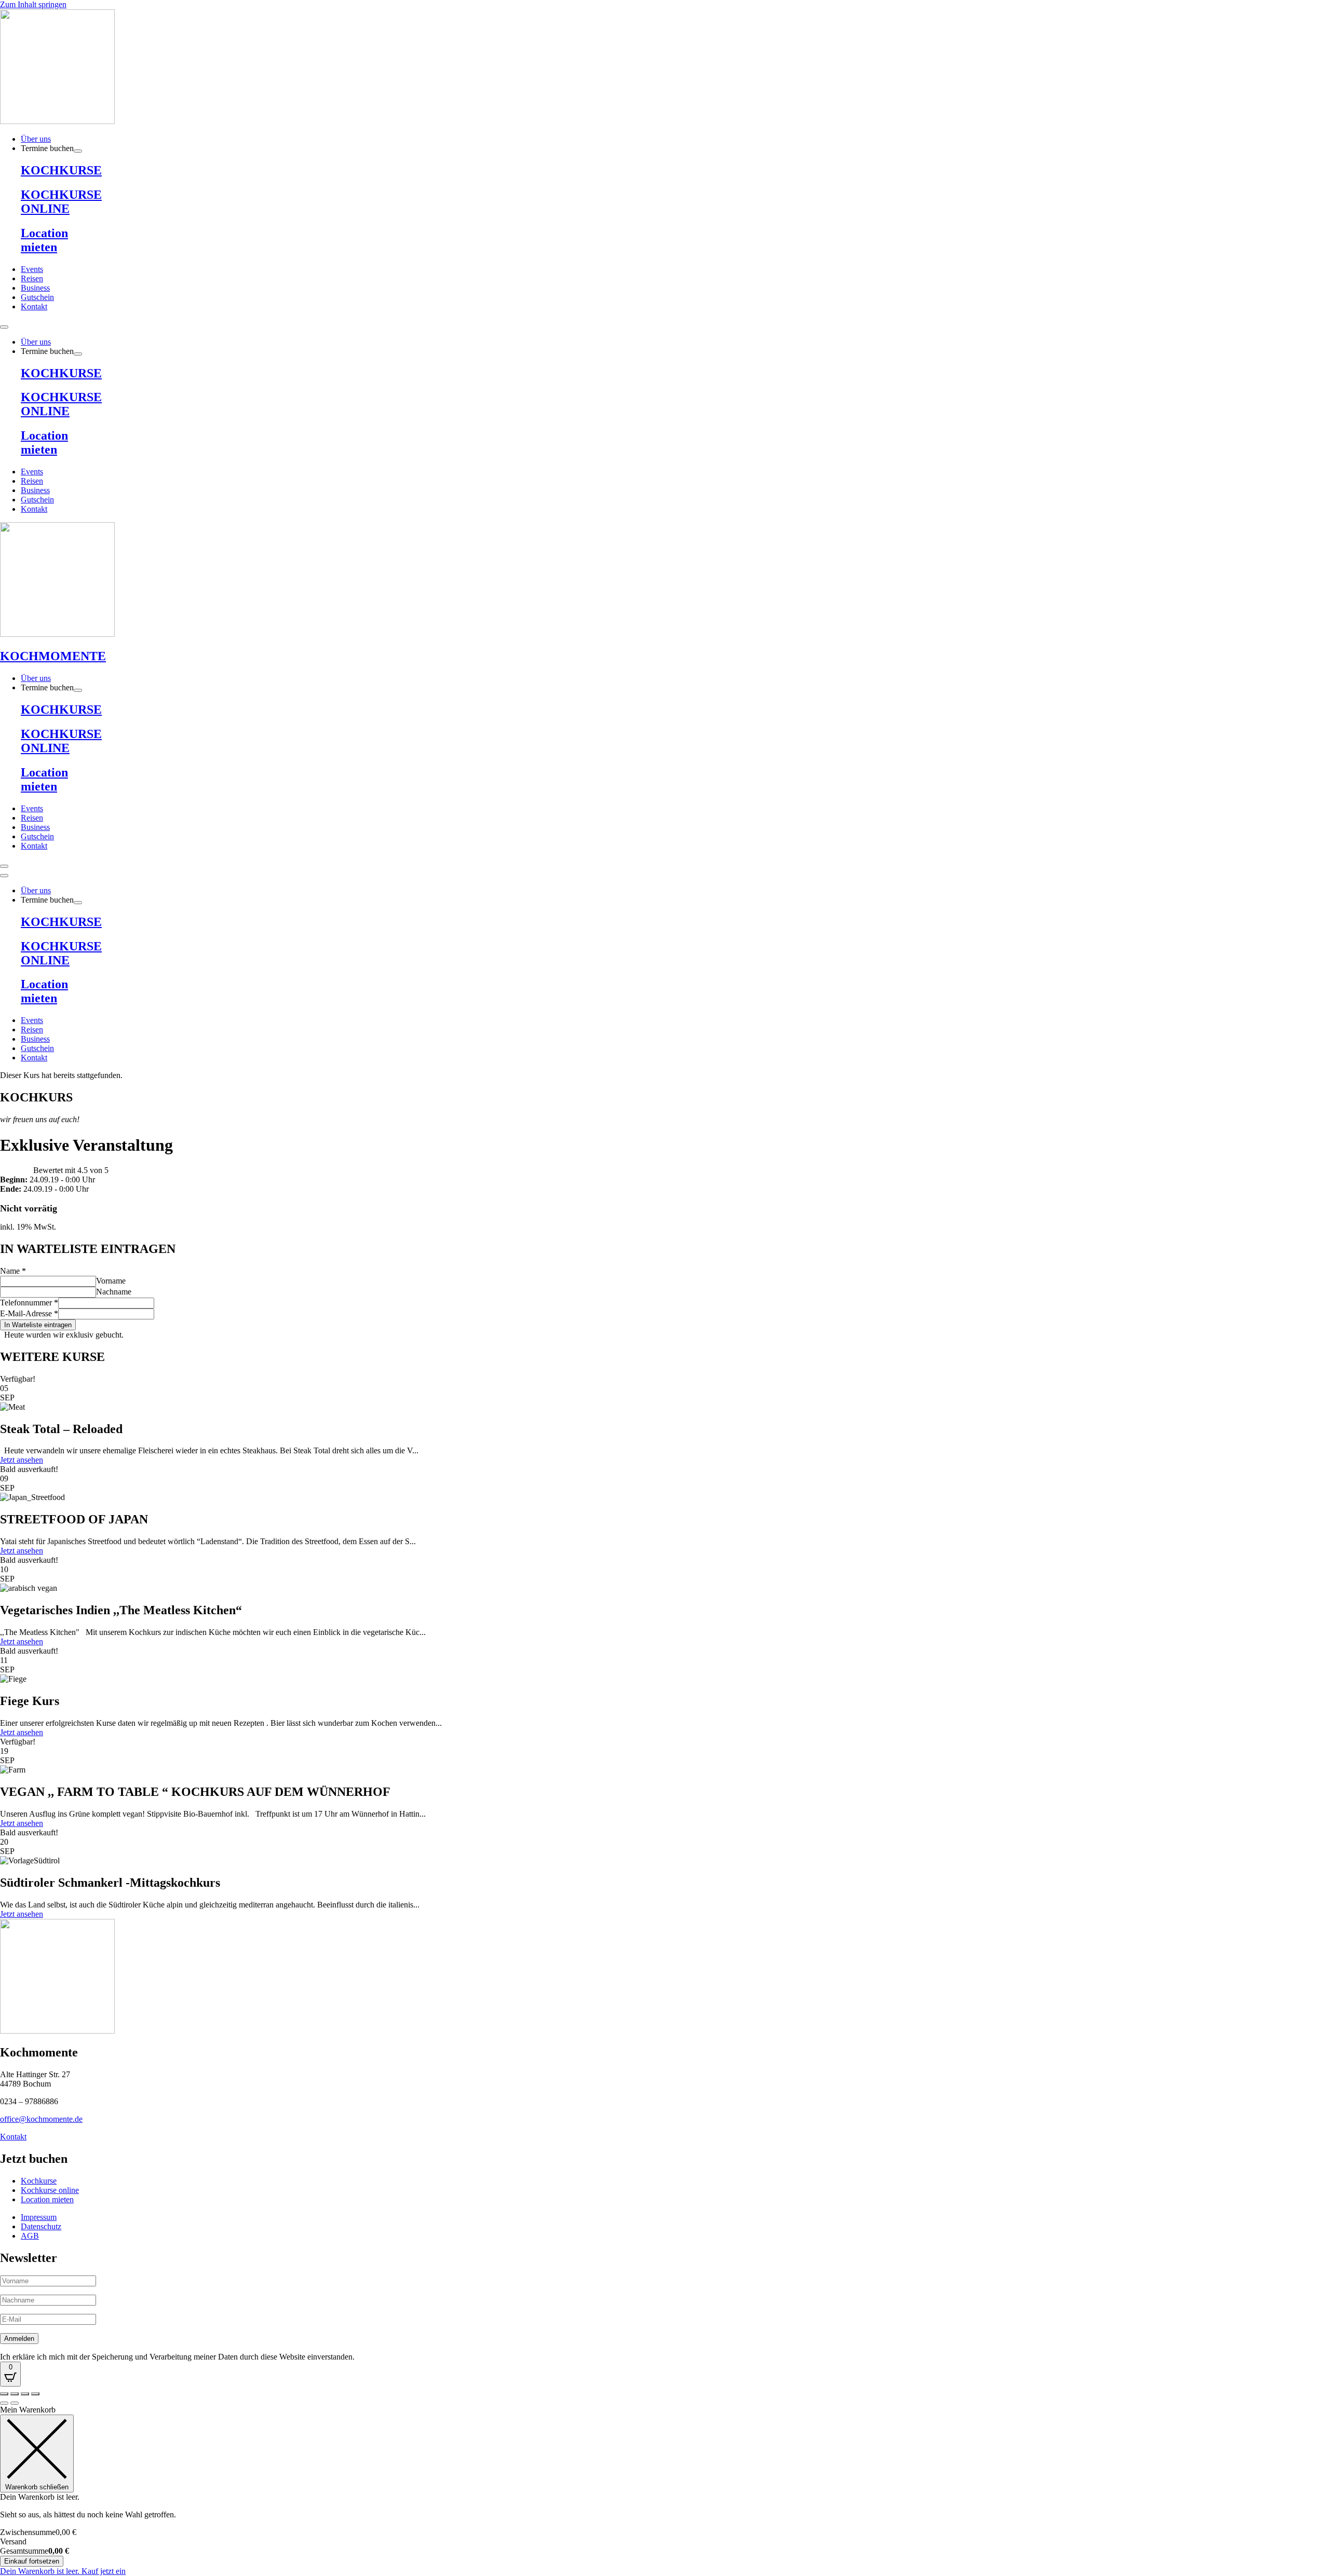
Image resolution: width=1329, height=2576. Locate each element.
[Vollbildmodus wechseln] (15, 2394)
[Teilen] (25, 2394)
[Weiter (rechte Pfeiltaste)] (15, 2403)
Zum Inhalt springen (33, 4)
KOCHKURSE (61, 170)
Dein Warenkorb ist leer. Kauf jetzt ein (63, 2571)
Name (13, 1271)
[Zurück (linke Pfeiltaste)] (4, 2403)
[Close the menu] (4, 876)
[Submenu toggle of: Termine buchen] (78, 151)
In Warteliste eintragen (38, 1325)
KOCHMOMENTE (53, 656)
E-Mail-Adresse (29, 1313)
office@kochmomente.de (41, 2119)
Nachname (114, 1292)
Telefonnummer (29, 1303)
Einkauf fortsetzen (32, 2561)
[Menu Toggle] (4, 327)
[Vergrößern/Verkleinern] (4, 2394)
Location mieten (44, 240)
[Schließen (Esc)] (35, 2394)
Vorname (111, 1281)
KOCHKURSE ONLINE (61, 202)
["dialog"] (664, 2491)
